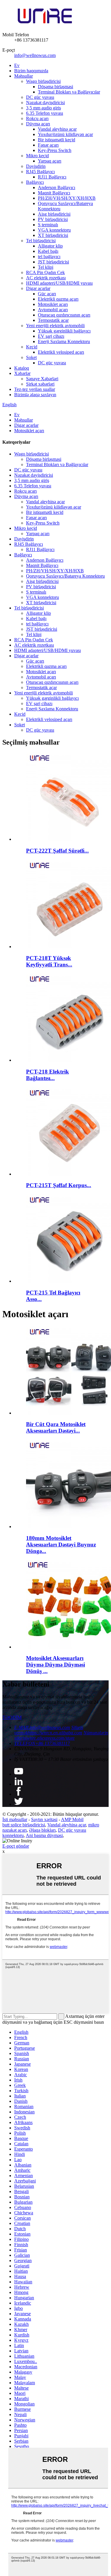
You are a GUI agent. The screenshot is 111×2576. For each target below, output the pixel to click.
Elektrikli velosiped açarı (61, 352)
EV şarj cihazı (51, 336)
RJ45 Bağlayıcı (40, 172)
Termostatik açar (53, 320)
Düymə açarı (38, 124)
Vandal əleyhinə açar (57, 129)
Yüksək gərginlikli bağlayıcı (64, 331)
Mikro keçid (37, 156)
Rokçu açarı (37, 118)
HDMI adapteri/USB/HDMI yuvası (59, 283)
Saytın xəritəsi (44, 1819)
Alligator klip (50, 246)
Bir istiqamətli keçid (57, 140)
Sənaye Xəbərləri (42, 379)
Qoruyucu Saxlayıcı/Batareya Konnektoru (65, 576)
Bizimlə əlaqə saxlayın (35, 395)
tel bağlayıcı (49, 257)
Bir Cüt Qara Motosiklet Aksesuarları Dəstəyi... (56, 1427)
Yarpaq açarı (50, 161)
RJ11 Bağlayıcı (52, 177)
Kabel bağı (48, 251)
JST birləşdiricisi (53, 262)
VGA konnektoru (54, 230)
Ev (17, 65)
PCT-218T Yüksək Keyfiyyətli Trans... (49, 961)
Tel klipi (46, 267)
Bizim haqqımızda (31, 71)
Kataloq (22, 368)
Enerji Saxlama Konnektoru (64, 341)
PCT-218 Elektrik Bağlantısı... (48, 1075)
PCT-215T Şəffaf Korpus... (59, 1185)
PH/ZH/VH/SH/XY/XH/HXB (67, 198)
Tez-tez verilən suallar (35, 389)
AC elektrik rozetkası (46, 278)
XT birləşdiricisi (53, 235)
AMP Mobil (72, 1819)
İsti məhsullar (15, 1819)
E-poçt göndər (16, 1846)
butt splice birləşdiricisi (24, 1825)
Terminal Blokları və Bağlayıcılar (69, 92)
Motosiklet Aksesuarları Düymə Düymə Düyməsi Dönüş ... (55, 1665)
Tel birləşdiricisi (41, 241)
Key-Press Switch (55, 150)
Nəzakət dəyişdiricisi (45, 103)
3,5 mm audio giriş (44, 108)
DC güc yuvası (40, 97)
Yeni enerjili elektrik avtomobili (55, 326)
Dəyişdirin (36, 166)
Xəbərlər (22, 373)
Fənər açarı (48, 145)
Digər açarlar (38, 288)
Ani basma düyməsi (44, 1835)
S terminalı (48, 225)
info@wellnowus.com (35, 55)
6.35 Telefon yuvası (45, 113)
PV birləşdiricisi (53, 219)
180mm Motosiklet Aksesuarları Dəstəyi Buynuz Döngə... (61, 1545)
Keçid (32, 347)
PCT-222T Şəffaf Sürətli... (57, 851)
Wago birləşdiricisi (43, 81)
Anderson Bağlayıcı (57, 187)
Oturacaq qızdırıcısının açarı (64, 315)
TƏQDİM (12, 1717)
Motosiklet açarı (53, 304)
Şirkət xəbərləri (40, 384)
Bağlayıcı (35, 182)
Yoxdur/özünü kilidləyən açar (65, 134)
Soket (31, 357)
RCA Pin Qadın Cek (45, 272)
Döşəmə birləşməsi (55, 87)
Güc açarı (47, 294)
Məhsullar (24, 76)
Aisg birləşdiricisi (54, 214)
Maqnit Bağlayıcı (54, 193)
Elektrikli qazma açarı (58, 299)
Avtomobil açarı (53, 310)
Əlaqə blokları (42, 1830)
